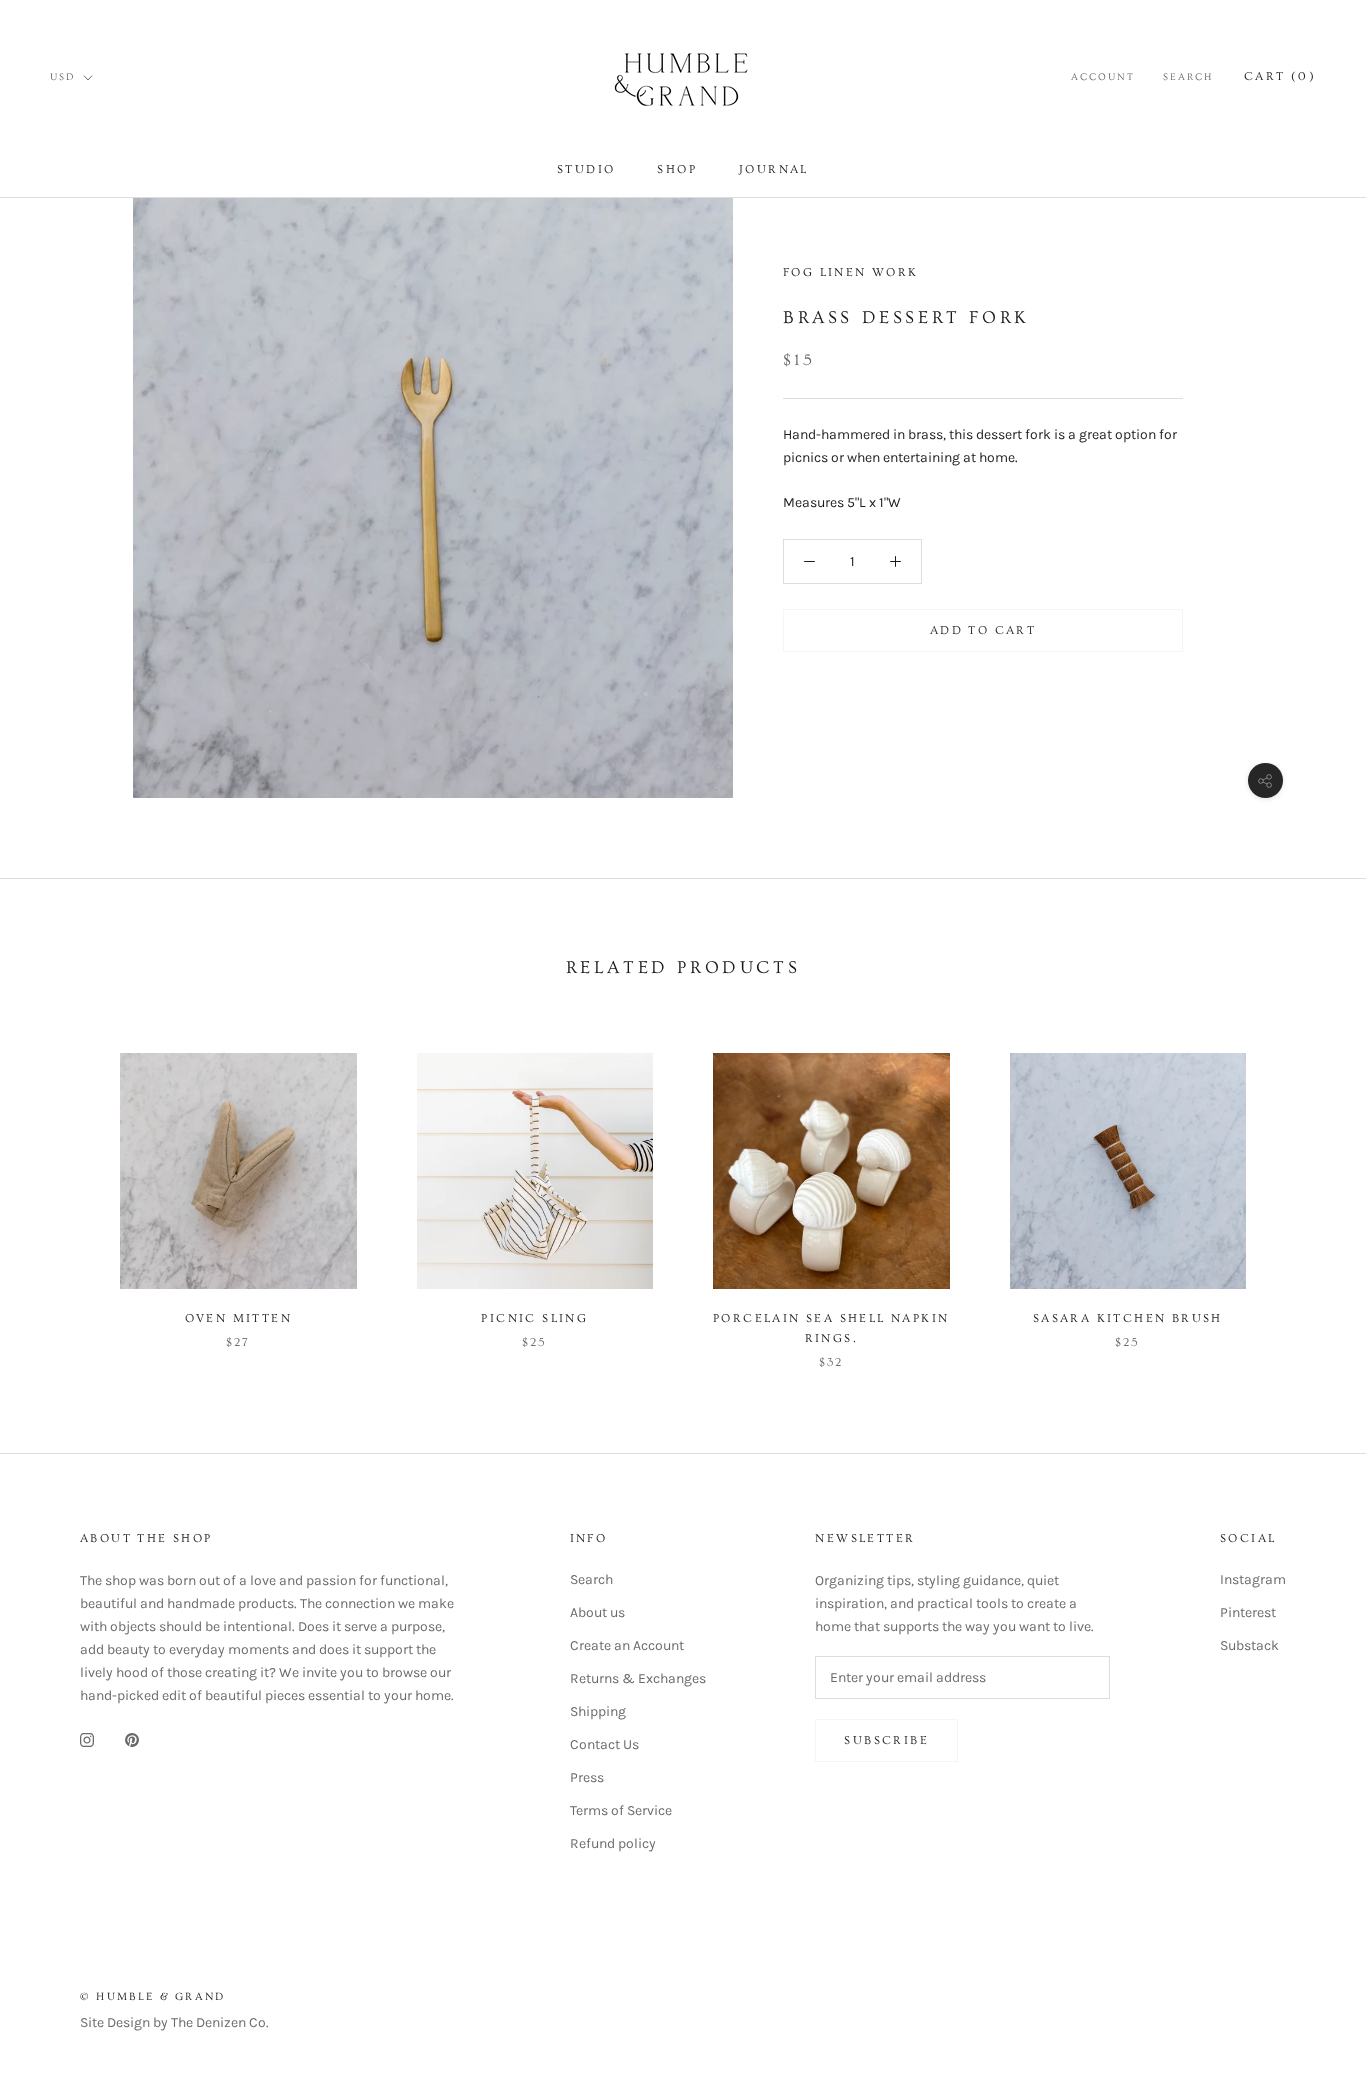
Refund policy (613, 1843)
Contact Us (604, 1744)
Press (587, 1777)
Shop (677, 169)
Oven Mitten (238, 1318)
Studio (586, 169)
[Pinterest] (132, 1738)
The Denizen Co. (220, 2022)
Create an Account (627, 1645)
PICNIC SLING (534, 1318)
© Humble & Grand (152, 1996)
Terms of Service (621, 1810)
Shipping (598, 1711)
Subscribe (886, 1740)
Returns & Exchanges (638, 1678)
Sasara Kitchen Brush (1128, 1318)
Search (1188, 77)
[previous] (62, 1190)
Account (1103, 77)
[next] (1303, 1190)
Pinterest (1248, 1612)
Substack (1249, 1645)
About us (597, 1612)
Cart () (1280, 76)
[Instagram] (87, 1738)
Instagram (1253, 1579)
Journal (774, 169)
